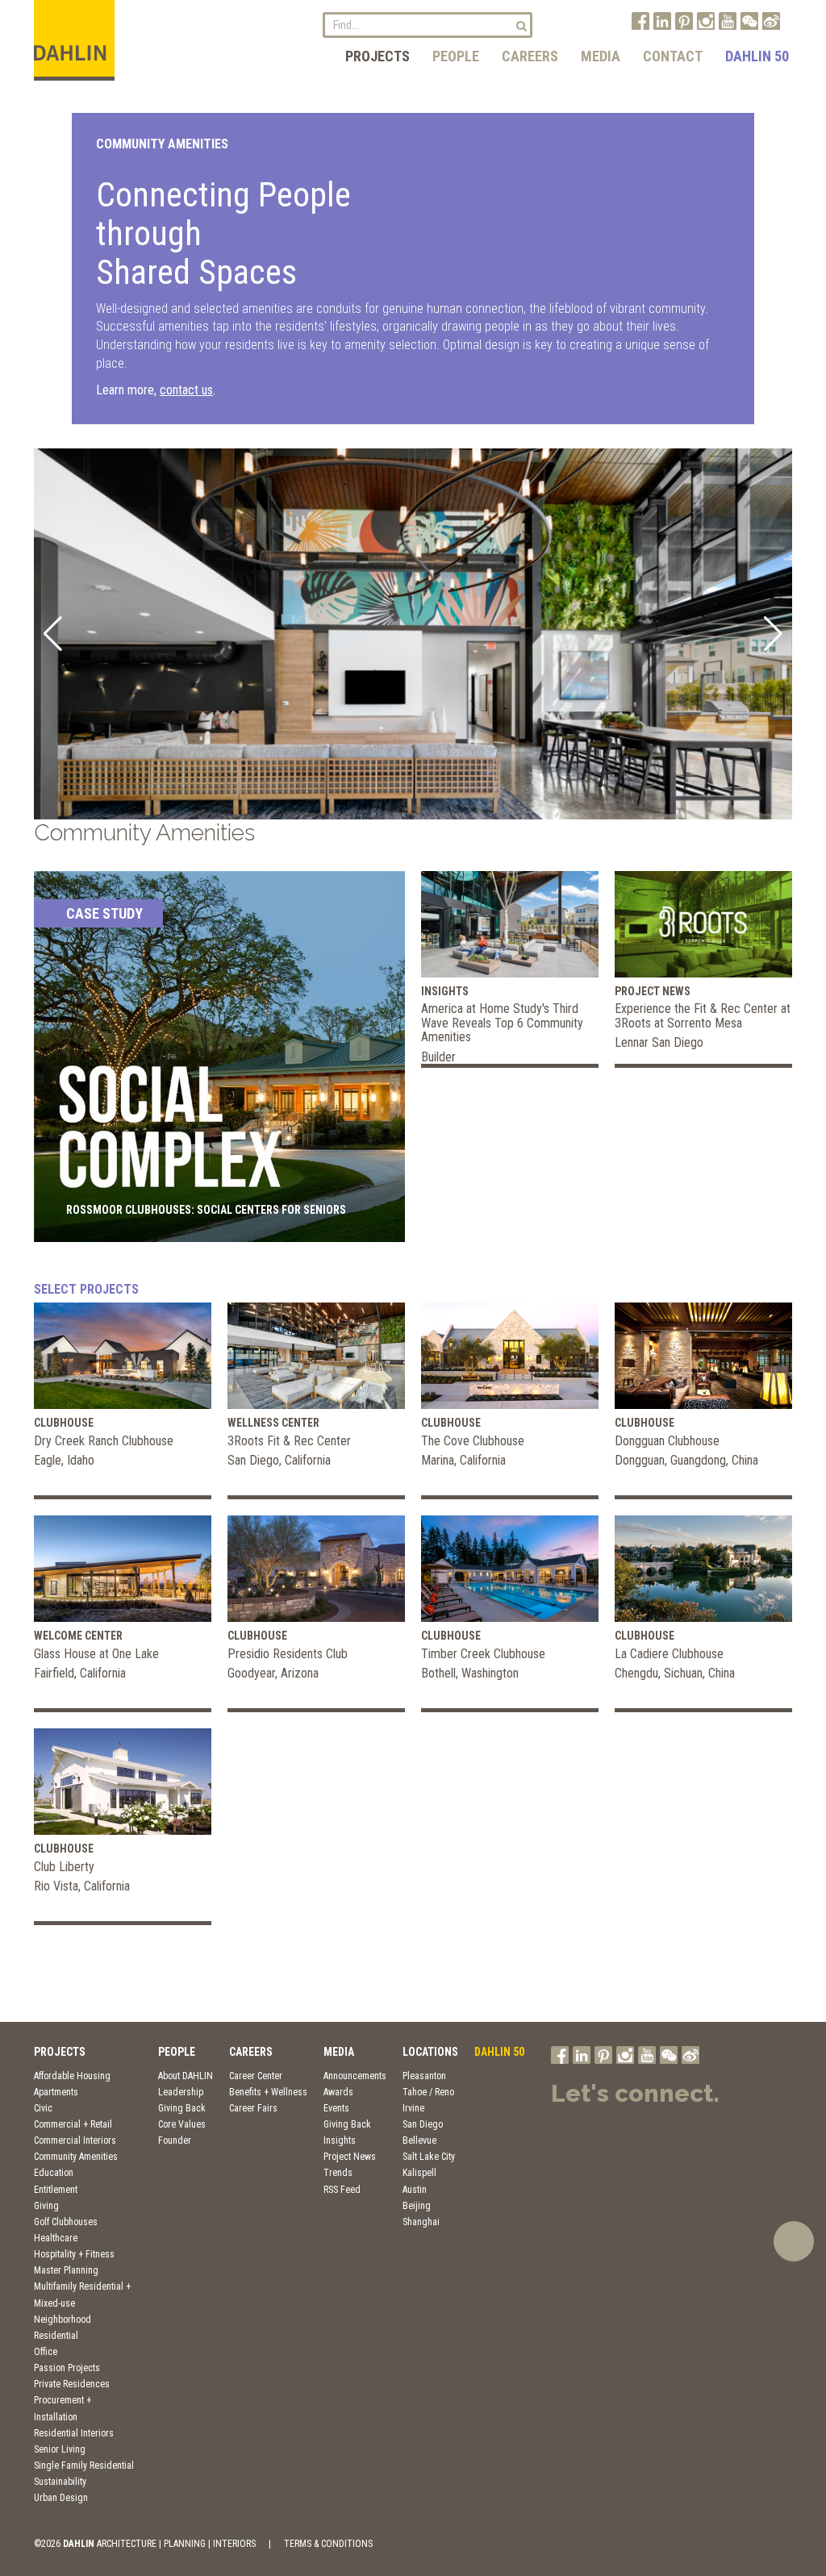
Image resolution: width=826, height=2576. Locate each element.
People (456, 56)
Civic (43, 2108)
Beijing (417, 2206)
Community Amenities (76, 2157)
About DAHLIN (186, 2076)
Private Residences (72, 2384)
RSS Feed (342, 2190)
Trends (338, 2173)
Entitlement (56, 2190)
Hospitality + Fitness (74, 2254)
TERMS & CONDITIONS (328, 2544)
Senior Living (60, 2449)
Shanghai (421, 2222)
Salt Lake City (429, 2157)
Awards (338, 2092)
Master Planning (66, 2270)
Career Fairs (253, 2108)
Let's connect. (635, 2093)
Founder (175, 2140)
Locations (430, 2052)
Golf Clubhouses (66, 2222)
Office (46, 2352)
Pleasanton (424, 2076)
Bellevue (419, 2140)
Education (54, 2173)
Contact (673, 56)
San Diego (423, 2124)
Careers (530, 56)
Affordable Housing (72, 2076)
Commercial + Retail (73, 2124)
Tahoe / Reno (428, 2092)
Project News (350, 2157)
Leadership (181, 2092)
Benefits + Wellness (268, 2092)
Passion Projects (67, 2368)
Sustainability (60, 2482)
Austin (415, 2190)
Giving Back (182, 2108)
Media (601, 56)
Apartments (56, 2092)
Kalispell (419, 2173)
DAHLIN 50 (757, 56)
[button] (53, 634)
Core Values (182, 2124)
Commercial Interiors (75, 2140)
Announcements (355, 2076)
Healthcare (56, 2238)
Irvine (413, 2108)
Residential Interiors (74, 2433)
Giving (46, 2206)
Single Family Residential (84, 2466)
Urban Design (61, 2498)
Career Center (256, 2076)
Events (336, 2108)
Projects (378, 56)
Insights (340, 2140)
